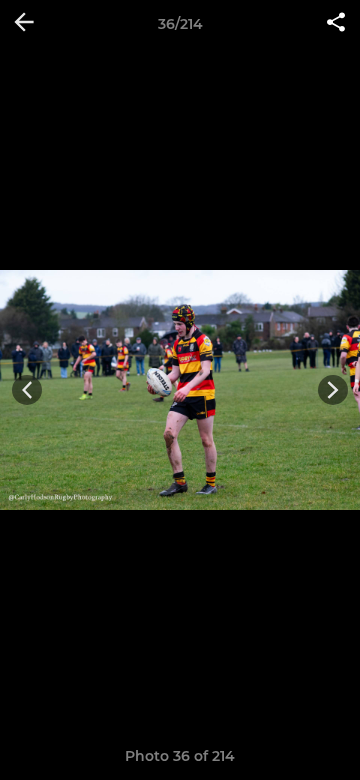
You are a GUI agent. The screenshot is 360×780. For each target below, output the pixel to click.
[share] (336, 24)
